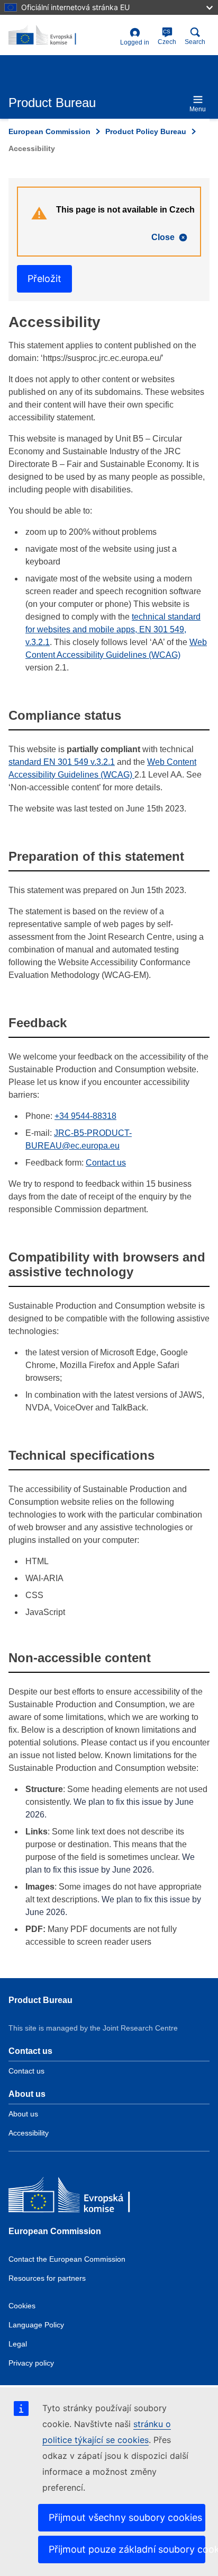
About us (23, 2114)
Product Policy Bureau (146, 131)
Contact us (106, 1163)
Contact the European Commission (67, 2259)
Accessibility (29, 2133)
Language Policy (36, 2325)
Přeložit (44, 279)
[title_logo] (62, 36)
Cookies (22, 2306)
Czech (167, 37)
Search (195, 42)
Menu (198, 109)
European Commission (49, 131)
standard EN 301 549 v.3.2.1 (62, 762)
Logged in (135, 42)
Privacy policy (31, 2363)
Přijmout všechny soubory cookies (125, 2517)
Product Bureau (40, 2000)
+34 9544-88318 (85, 1116)
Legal (18, 2344)
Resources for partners (47, 2278)
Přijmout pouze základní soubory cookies (127, 2549)
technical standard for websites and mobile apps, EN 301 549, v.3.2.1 (113, 629)
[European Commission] (85, 2197)
